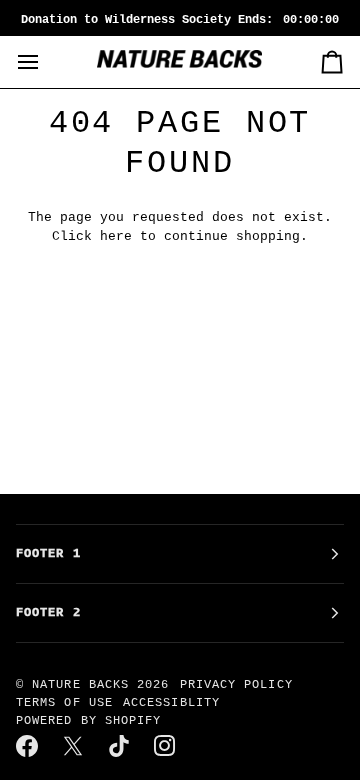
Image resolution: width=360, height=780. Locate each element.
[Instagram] (166, 746)
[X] (74, 746)
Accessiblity (171, 703)
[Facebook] (28, 746)
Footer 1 (48, 554)
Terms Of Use (64, 703)
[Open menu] (46, 62)
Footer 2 (48, 613)
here (116, 236)
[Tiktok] (120, 746)
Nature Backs (84, 685)
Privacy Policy (236, 685)
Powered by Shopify (88, 721)
